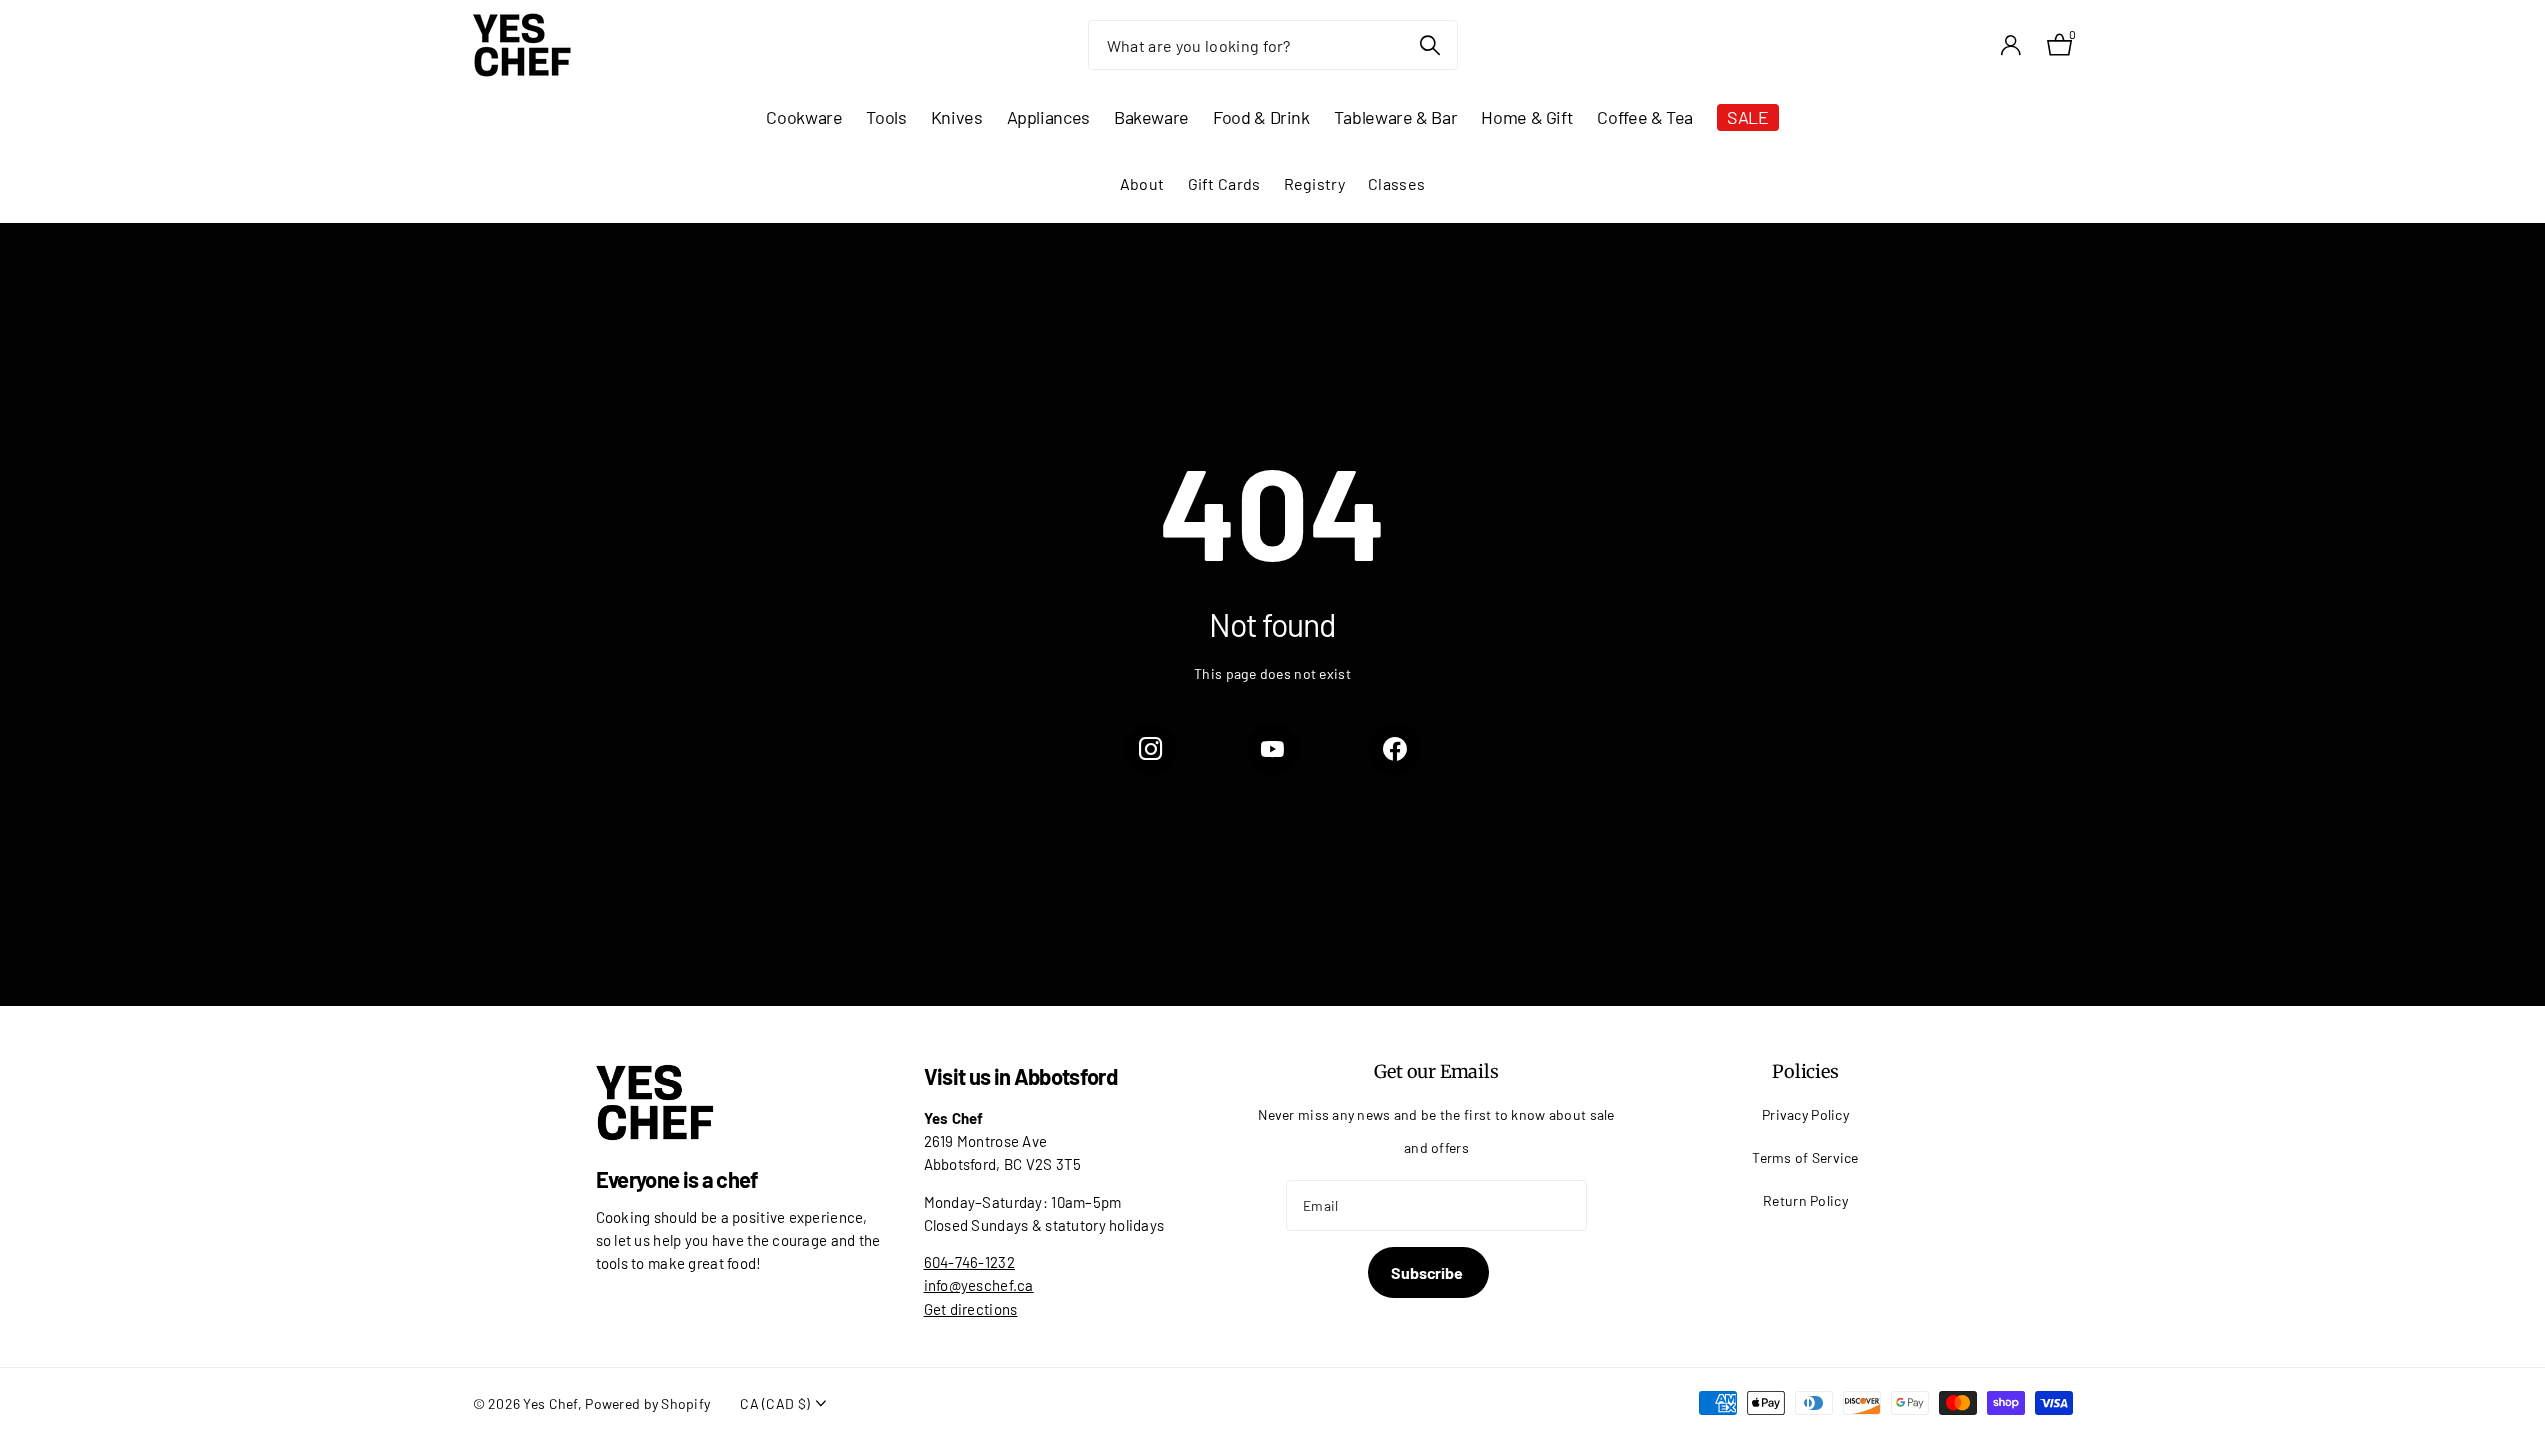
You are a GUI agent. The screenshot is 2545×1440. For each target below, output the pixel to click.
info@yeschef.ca (979, 1285)
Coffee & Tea (1645, 117)
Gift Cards (1224, 183)
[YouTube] (1273, 749)
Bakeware (1151, 117)
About (1142, 183)
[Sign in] (2011, 45)
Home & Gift (1527, 117)
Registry (1314, 183)
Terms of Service (1805, 1157)
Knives (957, 117)
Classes (1396, 183)
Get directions (971, 1309)
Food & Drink (1261, 117)
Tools (886, 117)
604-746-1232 (969, 1262)
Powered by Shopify (647, 1403)
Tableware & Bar (1396, 117)
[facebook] (1395, 749)
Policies (1805, 1071)
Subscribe (1428, 1272)
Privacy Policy (1805, 1114)
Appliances (1048, 117)
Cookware (804, 117)
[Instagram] (1151, 749)
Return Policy (1805, 1200)
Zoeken (1430, 45)
